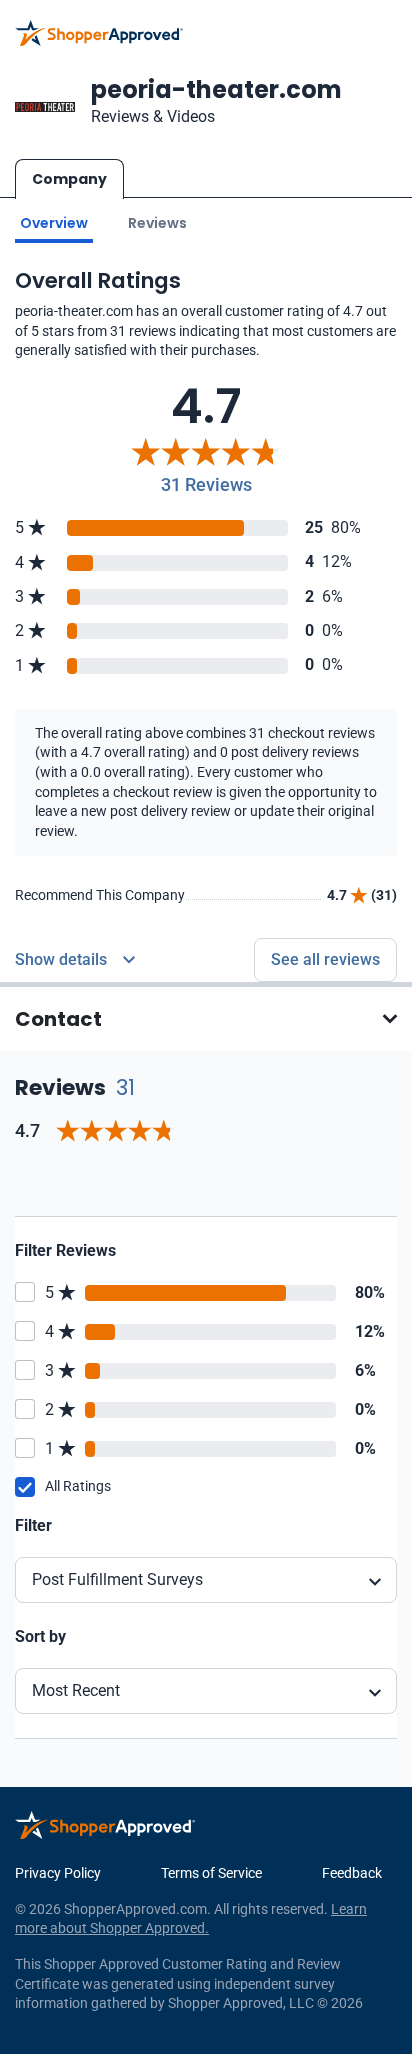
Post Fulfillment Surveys (117, 1579)
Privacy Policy (58, 1873)
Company (69, 179)
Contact (58, 1019)
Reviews (157, 223)
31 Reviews (206, 484)
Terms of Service (211, 1873)
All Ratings (78, 1486)
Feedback (352, 1873)
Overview (54, 223)
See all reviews (325, 959)
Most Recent (76, 1690)
